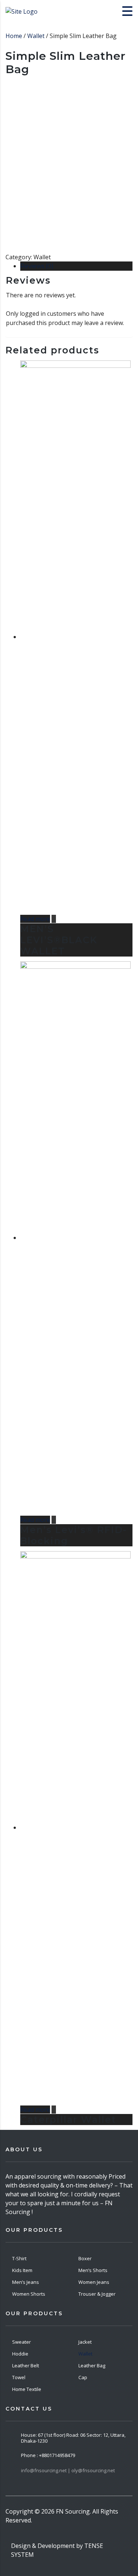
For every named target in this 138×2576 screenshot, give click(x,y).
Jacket (85, 2342)
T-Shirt (19, 2258)
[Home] (22, 11)
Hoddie (20, 2354)
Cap (83, 2377)
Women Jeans (94, 2282)
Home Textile (27, 2389)
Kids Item (22, 2270)
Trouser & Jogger (97, 2294)
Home (14, 36)
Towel (19, 2377)
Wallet (36, 36)
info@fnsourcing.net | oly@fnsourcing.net (68, 2470)
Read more (35, 919)
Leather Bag (92, 2365)
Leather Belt (26, 2365)
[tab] (76, 266)
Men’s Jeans (26, 2282)
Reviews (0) (37, 266)
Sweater (22, 2342)
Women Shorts (29, 2294)
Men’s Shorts (93, 2270)
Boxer (85, 2258)
